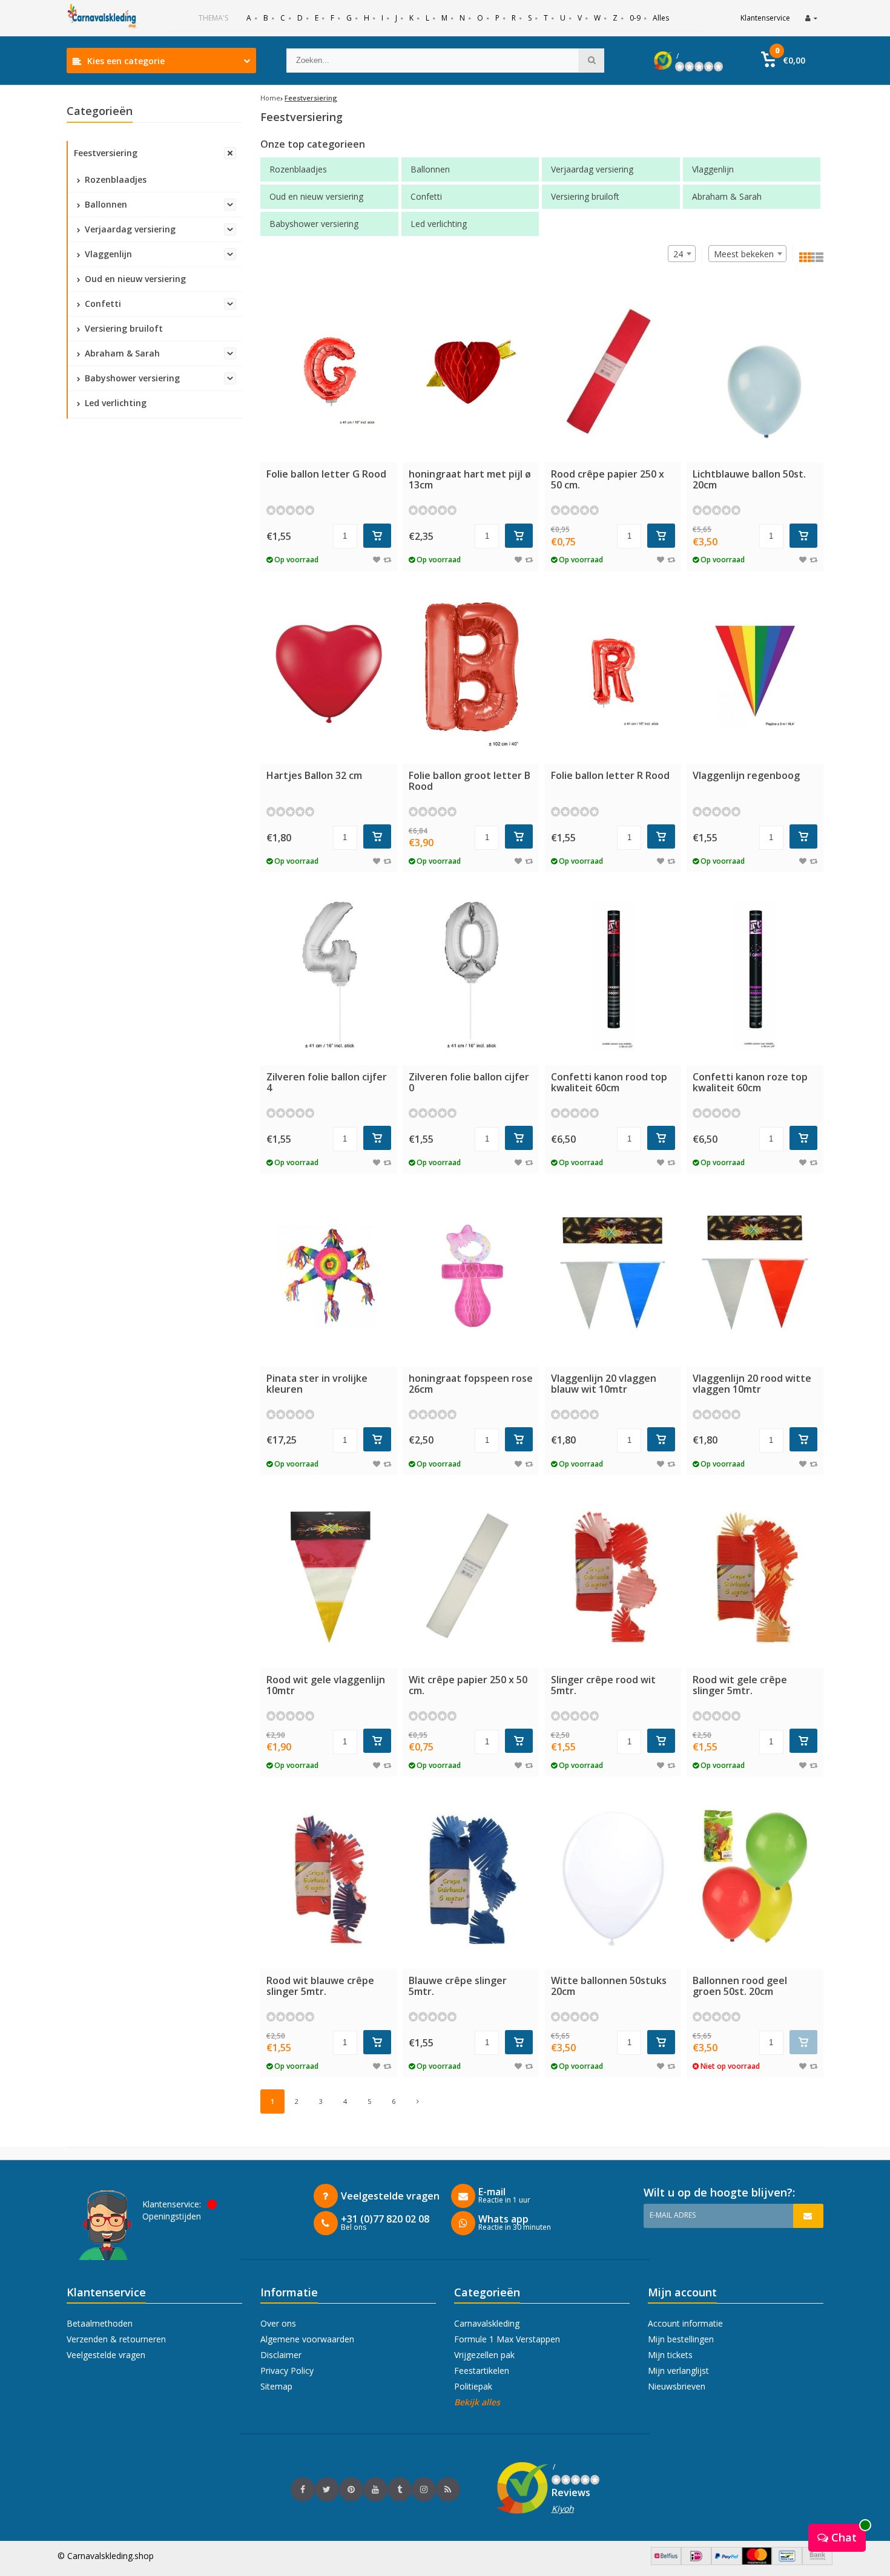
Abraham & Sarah (121, 353)
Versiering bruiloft (123, 328)
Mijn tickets (670, 2355)
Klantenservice (765, 18)
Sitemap (276, 2386)
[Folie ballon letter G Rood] (329, 373)
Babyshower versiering (131, 378)
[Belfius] (666, 2562)
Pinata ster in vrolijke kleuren (317, 1384)
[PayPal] (727, 2562)
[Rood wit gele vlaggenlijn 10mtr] (329, 1578)
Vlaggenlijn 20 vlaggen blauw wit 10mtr (604, 1384)
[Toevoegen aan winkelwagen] (377, 536)
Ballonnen (105, 204)
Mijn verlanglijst (678, 2371)
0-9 (635, 18)
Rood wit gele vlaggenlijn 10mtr (326, 1685)
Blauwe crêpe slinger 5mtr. (458, 1986)
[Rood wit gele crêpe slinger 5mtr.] (755, 1578)
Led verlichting (114, 403)
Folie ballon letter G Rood (326, 474)
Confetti (102, 304)
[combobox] (747, 254)
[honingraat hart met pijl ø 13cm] (471, 373)
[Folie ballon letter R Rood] (613, 674)
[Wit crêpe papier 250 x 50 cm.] (471, 1578)
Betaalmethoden (100, 2323)
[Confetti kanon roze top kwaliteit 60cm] (755, 975)
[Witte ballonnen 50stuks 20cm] (613, 1879)
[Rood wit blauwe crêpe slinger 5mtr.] (329, 1879)
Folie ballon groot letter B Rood (470, 781)
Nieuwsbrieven (677, 2386)
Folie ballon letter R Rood (610, 775)
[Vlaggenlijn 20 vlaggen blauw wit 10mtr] (613, 1276)
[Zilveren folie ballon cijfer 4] (329, 975)
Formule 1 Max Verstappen (507, 2339)
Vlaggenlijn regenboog (746, 775)
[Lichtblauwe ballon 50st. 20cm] (755, 373)
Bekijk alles (477, 2402)
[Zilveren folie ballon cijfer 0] (471, 975)
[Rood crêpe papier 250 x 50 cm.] (613, 373)
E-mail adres (673, 2215)
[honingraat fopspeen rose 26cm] (471, 1276)
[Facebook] (303, 2489)
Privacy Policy (287, 2371)
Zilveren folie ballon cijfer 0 (469, 1082)
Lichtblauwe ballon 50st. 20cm (749, 479)
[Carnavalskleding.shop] (103, 18)
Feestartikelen (482, 2371)
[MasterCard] (757, 2562)
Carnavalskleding (487, 2323)
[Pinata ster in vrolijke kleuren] (329, 1276)
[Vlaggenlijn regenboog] (755, 674)
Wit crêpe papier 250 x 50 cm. (468, 1685)
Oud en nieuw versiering (134, 279)
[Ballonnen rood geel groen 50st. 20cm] (755, 1879)
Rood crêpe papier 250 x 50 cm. (608, 479)
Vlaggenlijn (107, 254)
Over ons (278, 2323)
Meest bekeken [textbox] (744, 254)
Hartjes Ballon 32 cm (314, 775)
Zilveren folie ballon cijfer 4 (327, 1082)
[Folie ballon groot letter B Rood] (471, 674)
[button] (783, 61)
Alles (661, 18)
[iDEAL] (696, 2562)
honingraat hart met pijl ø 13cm (470, 479)
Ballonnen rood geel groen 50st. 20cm (740, 1986)
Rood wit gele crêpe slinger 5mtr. (740, 1685)
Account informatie (685, 2323)
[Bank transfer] (817, 2562)
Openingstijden (172, 2216)
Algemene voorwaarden (307, 2339)
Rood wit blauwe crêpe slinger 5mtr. (320, 1986)
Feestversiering (106, 153)
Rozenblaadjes (114, 179)
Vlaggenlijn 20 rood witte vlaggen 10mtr (752, 1384)
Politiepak (473, 2386)
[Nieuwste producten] (448, 2489)
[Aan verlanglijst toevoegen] (377, 560)
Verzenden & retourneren (116, 2339)
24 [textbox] (678, 254)
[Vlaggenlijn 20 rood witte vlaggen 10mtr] (755, 1276)
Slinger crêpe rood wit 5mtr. (603, 1685)
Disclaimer (281, 2355)
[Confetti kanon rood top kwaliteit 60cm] (613, 975)
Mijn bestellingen (681, 2339)
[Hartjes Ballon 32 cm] (329, 674)
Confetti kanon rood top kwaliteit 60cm (609, 1082)
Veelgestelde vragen (106, 2355)
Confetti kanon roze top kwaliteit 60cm (750, 1082)
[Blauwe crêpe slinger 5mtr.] (471, 1879)
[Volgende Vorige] (418, 2101)
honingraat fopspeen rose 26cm (471, 1384)
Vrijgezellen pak (484, 2355)
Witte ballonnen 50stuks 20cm (609, 1986)
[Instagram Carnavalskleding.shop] (424, 2489)
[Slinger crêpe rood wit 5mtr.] (613, 1578)
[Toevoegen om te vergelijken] (387, 560)
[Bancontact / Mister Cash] (787, 2562)
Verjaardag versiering (129, 229)
